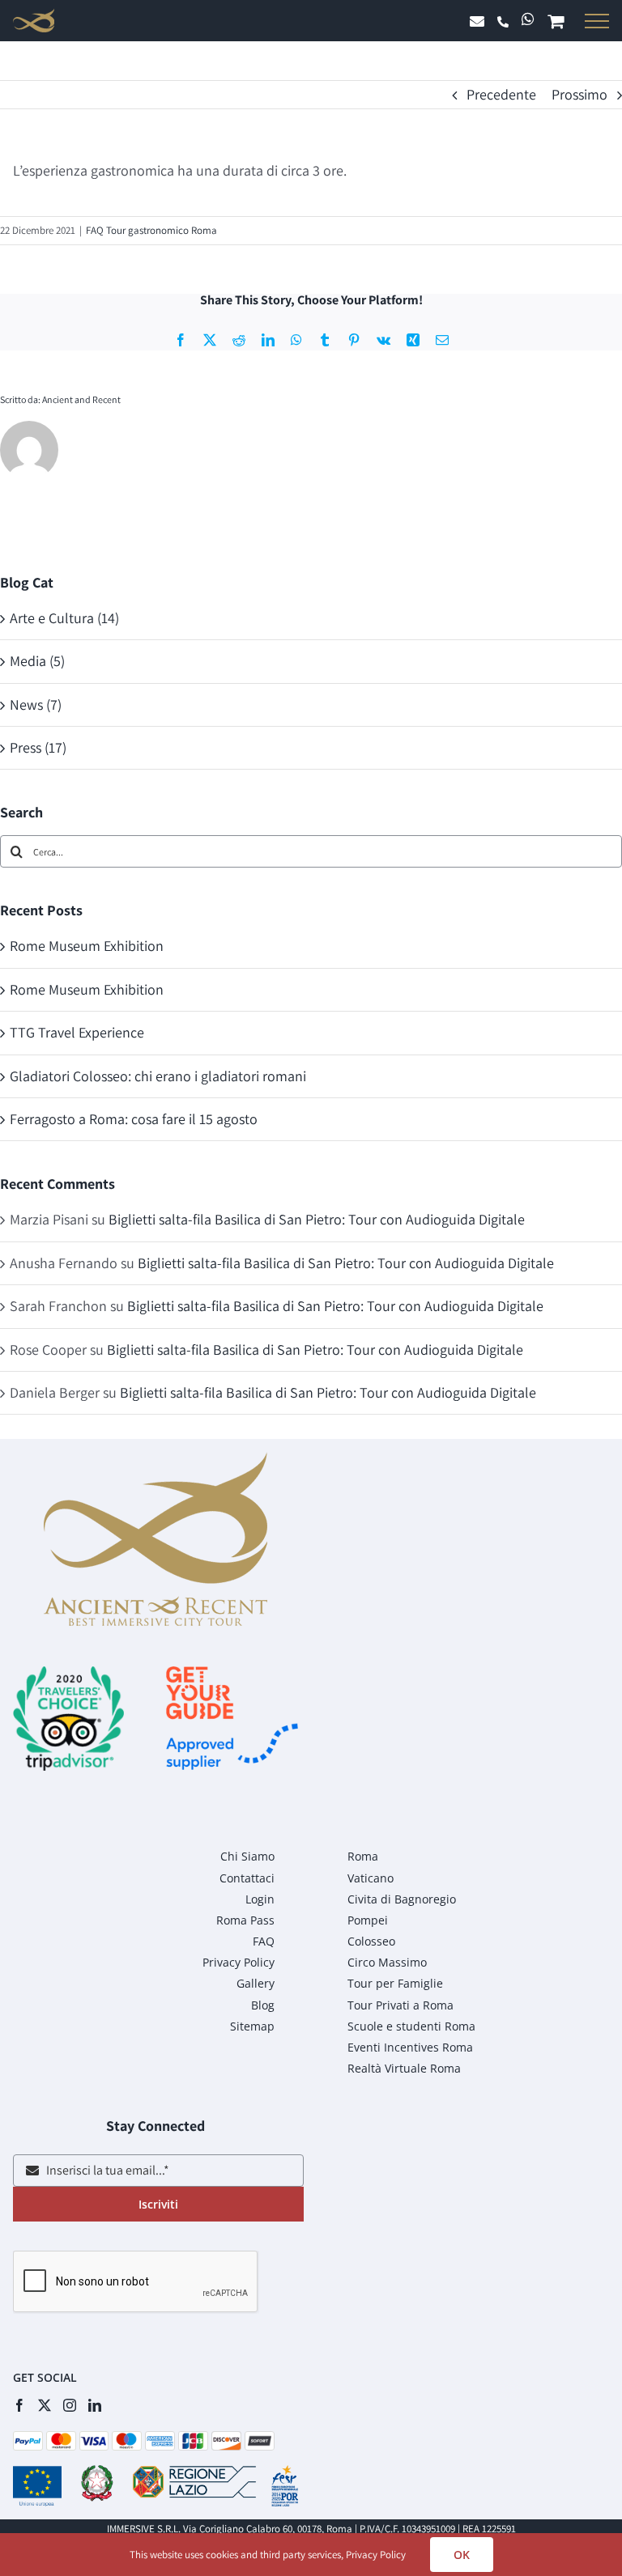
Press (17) (38, 747)
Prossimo (579, 94)
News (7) (36, 704)
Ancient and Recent (81, 399)
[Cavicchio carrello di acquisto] (559, 23)
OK (462, 2555)
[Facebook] (19, 2405)
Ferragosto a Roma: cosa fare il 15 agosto (134, 1119)
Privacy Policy (376, 2555)
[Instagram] (70, 2405)
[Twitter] (45, 2405)
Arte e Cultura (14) (64, 618)
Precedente (501, 94)
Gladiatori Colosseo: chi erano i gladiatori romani (158, 1076)
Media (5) (37, 661)
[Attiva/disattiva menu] (594, 21)
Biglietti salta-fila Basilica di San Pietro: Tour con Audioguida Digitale (317, 1219)
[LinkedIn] (95, 2405)
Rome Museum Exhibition (87, 946)
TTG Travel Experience (77, 1032)
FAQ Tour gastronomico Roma (151, 230)
